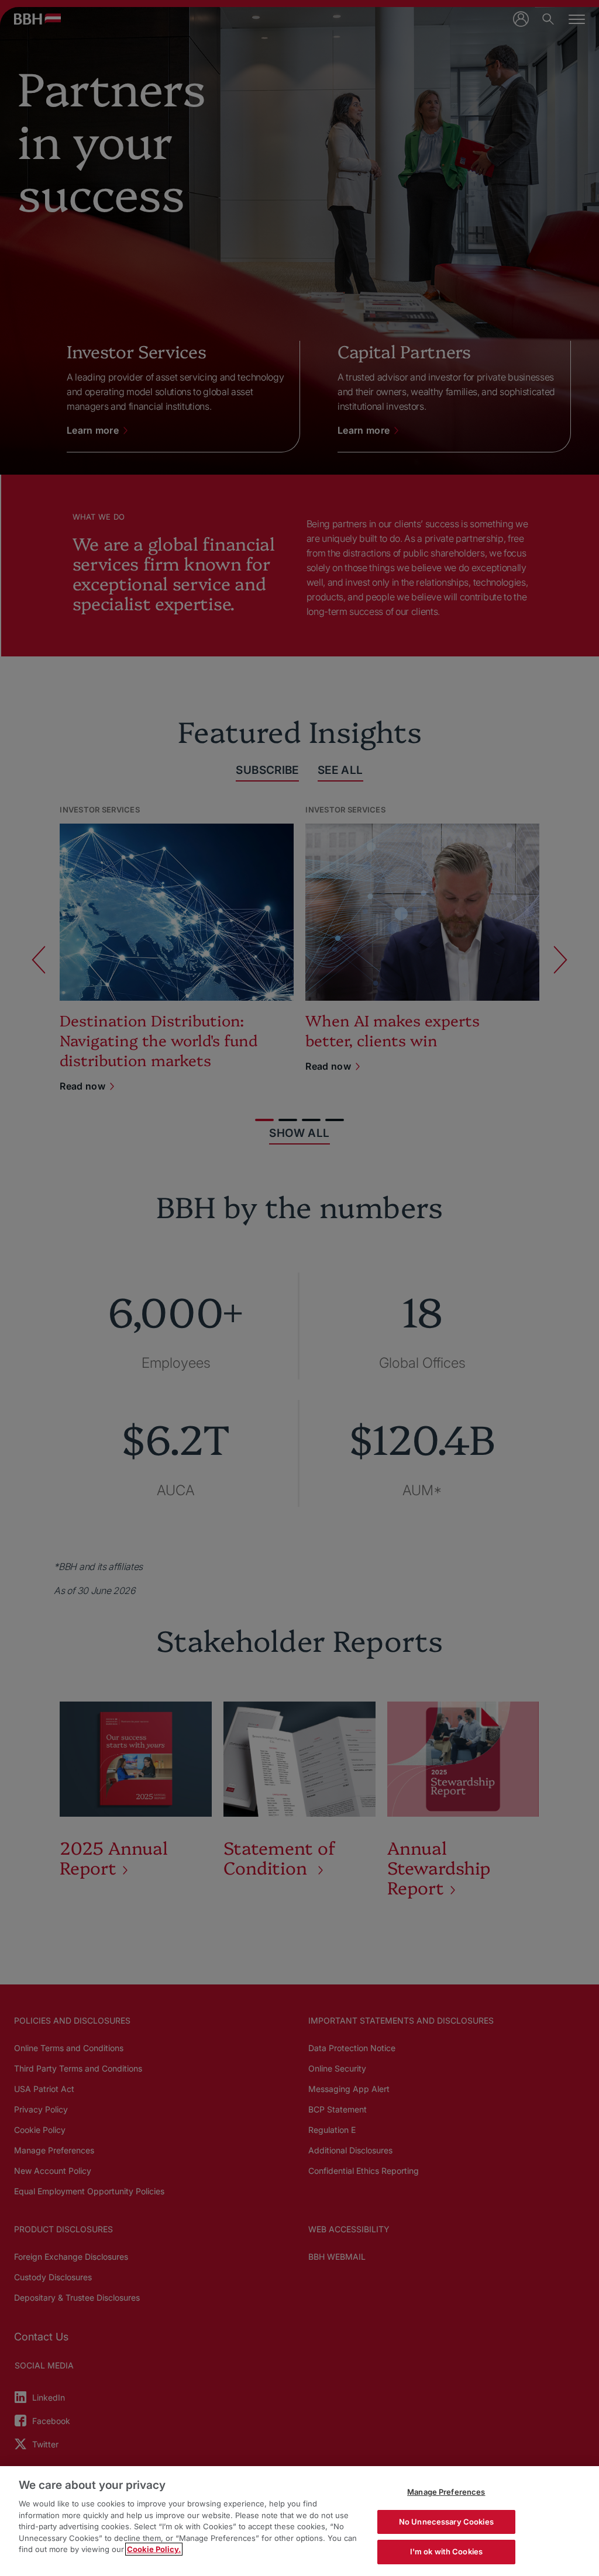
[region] (299, 2521)
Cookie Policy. (154, 2549)
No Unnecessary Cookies (446, 2522)
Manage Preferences (446, 2492)
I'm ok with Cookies (446, 2551)
